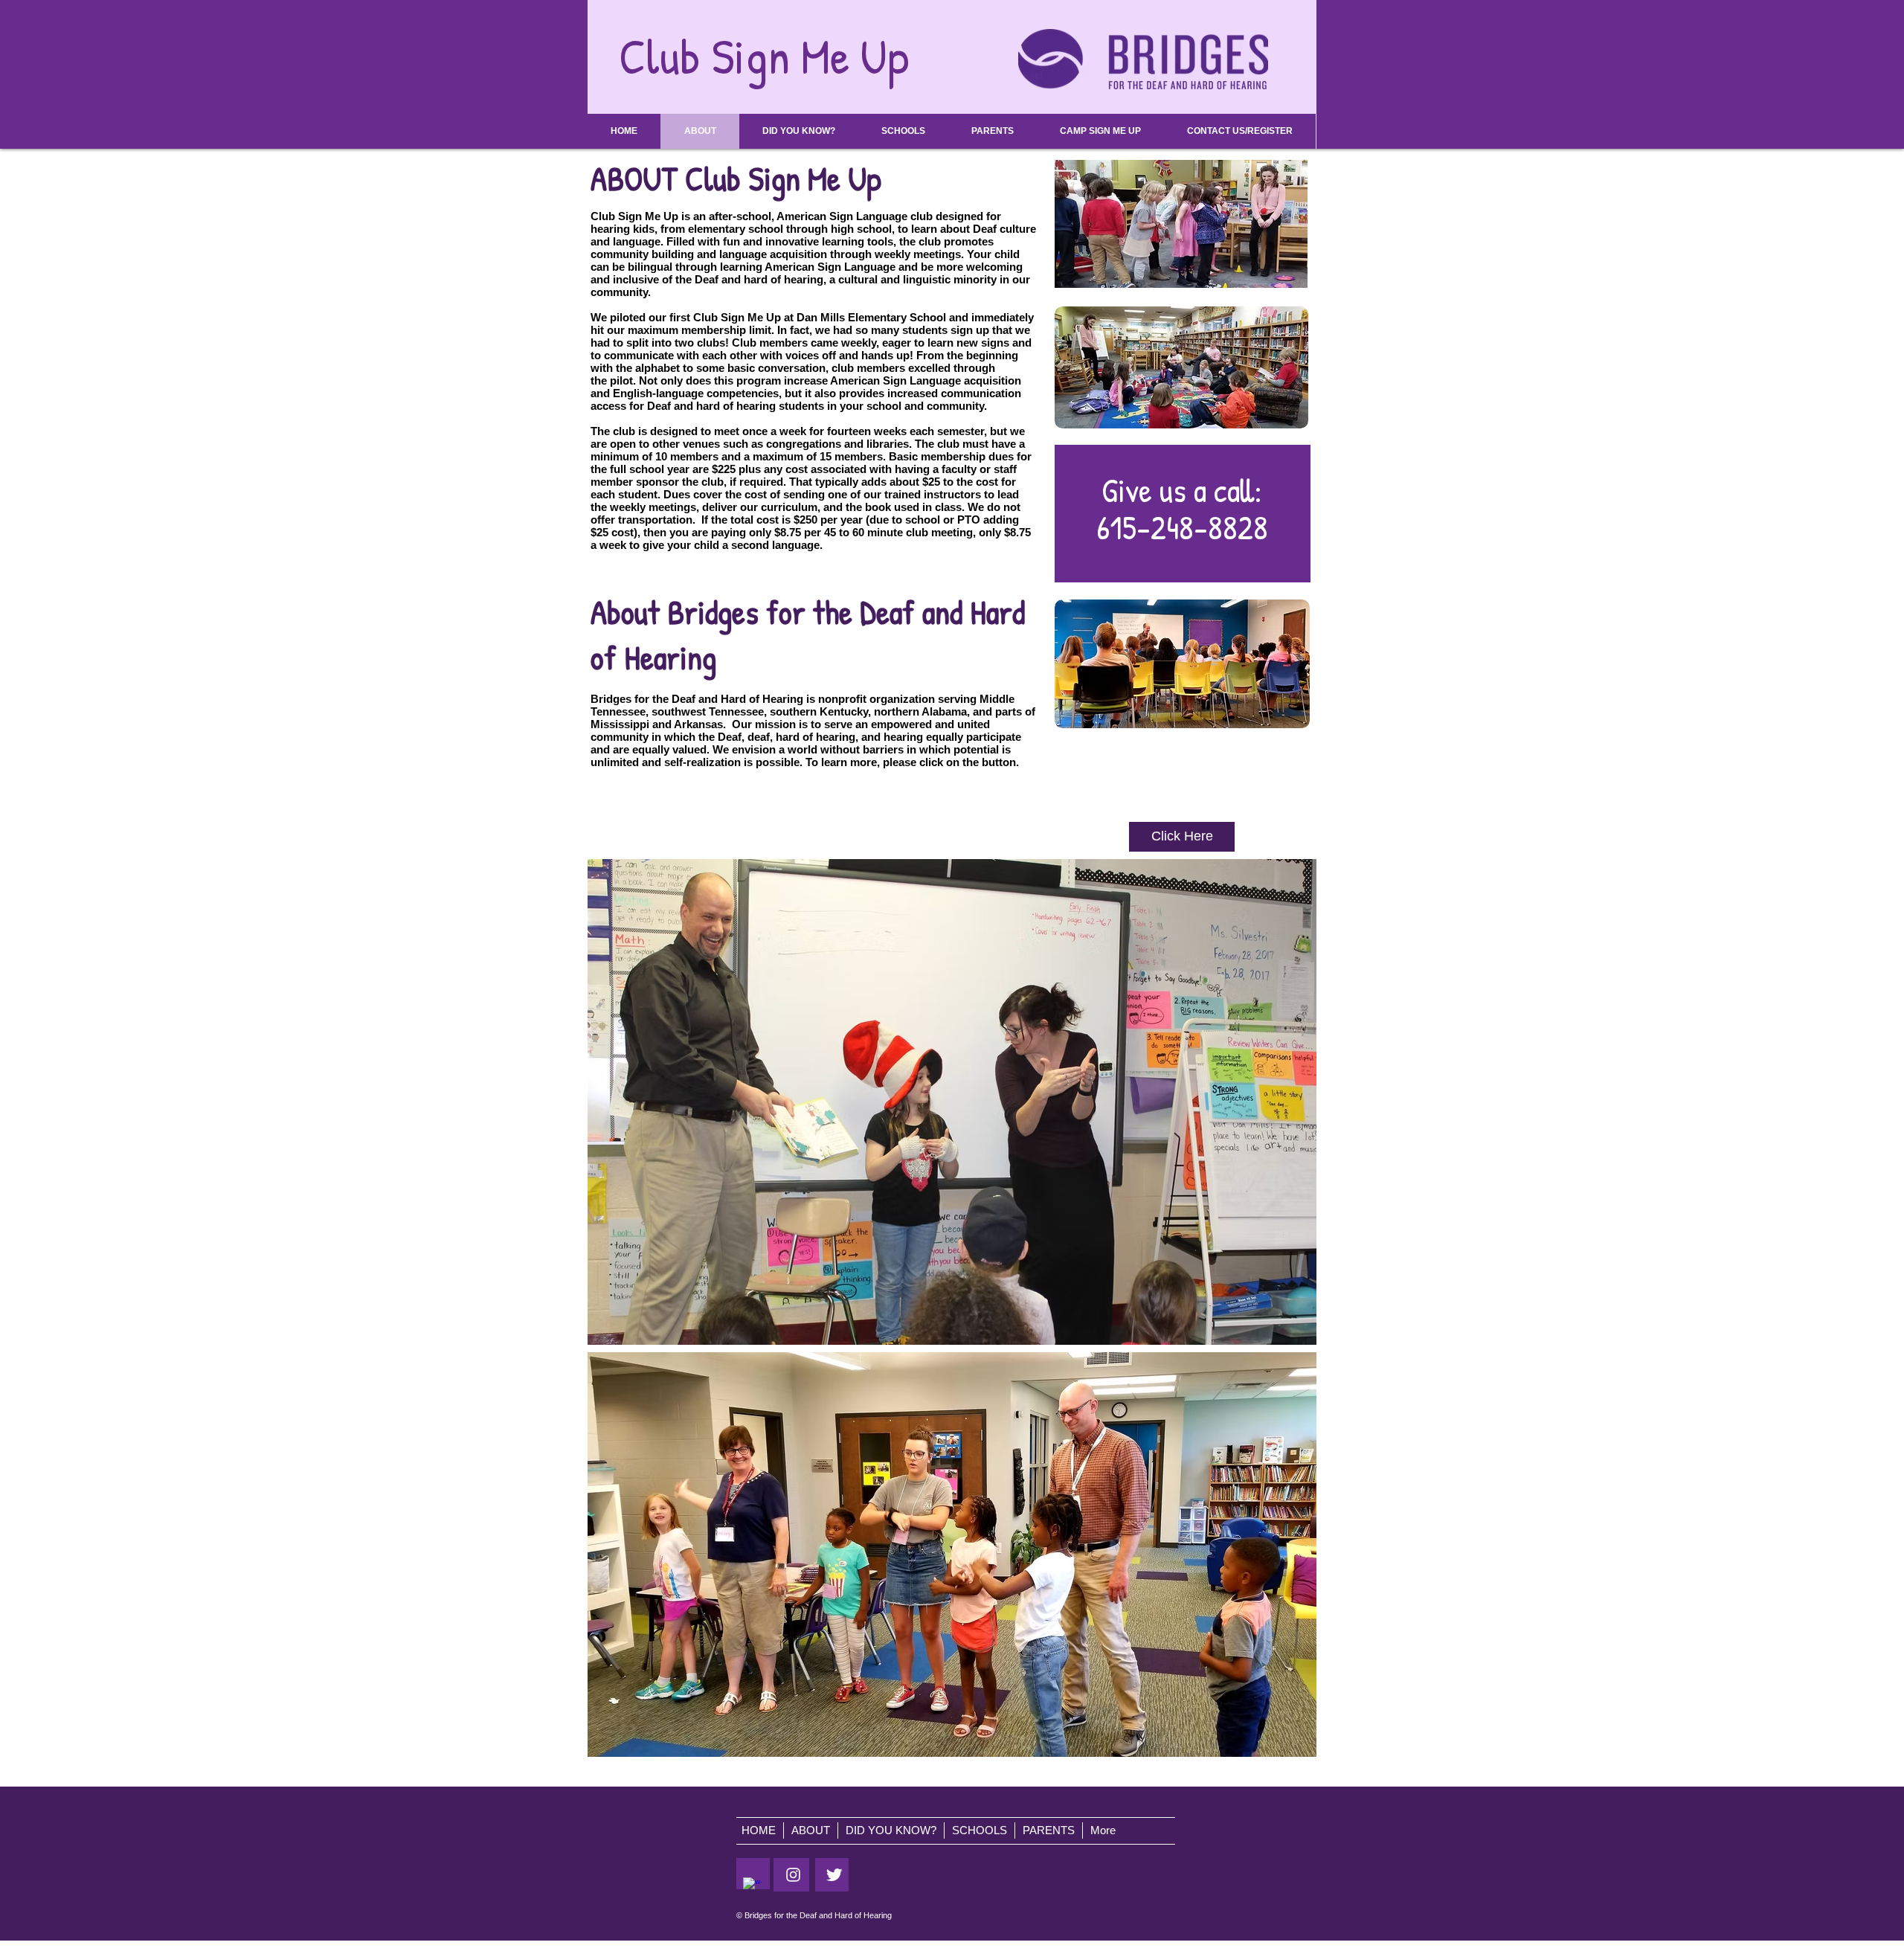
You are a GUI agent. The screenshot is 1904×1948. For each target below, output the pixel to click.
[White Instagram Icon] (793, 1875)
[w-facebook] (752, 1887)
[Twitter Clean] (834, 1875)
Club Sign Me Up (764, 56)
